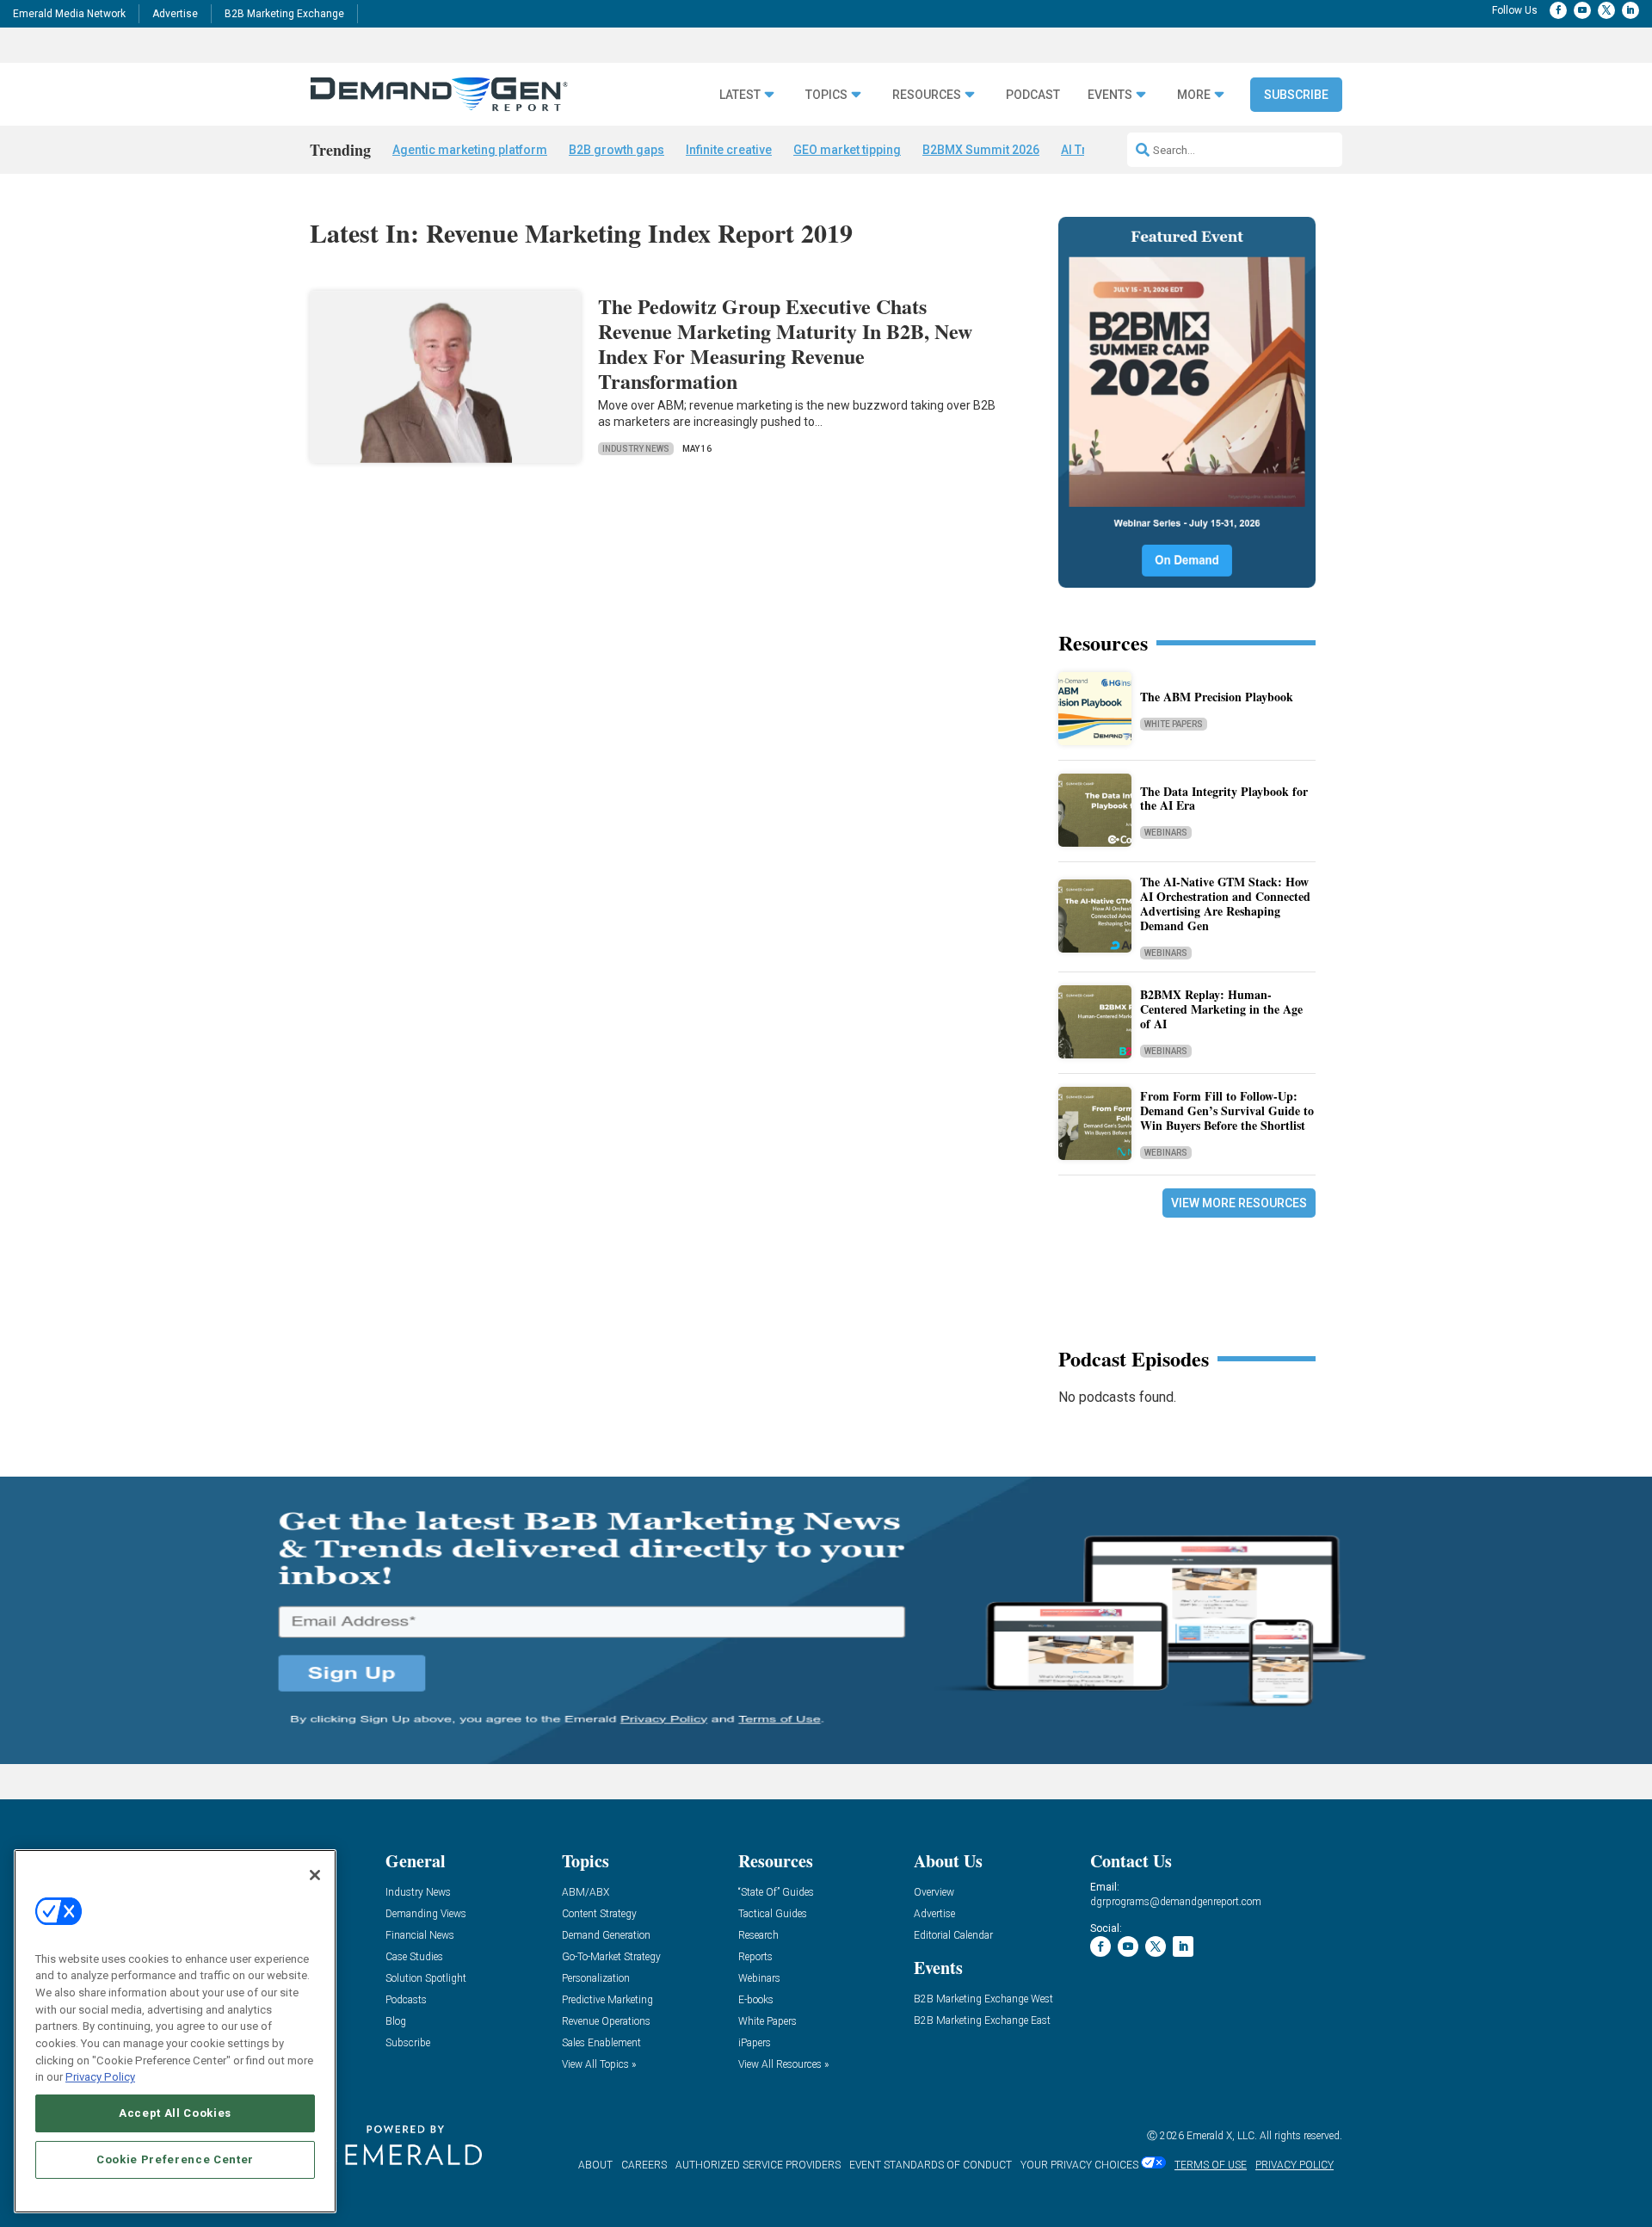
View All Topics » (599, 2065)
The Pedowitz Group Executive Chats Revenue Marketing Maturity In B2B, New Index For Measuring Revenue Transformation (785, 343)
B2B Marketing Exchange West (983, 1999)
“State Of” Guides (776, 1893)
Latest (740, 95)
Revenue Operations (606, 2022)
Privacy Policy (100, 2077)
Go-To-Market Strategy (611, 1957)
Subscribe (1296, 95)
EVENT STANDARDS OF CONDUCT (931, 2165)
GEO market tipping (847, 150)
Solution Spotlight (426, 1979)
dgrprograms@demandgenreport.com (1176, 1902)
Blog (396, 2022)
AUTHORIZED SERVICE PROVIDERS (758, 2165)
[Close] (315, 1875)
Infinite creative (729, 150)
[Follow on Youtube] (1582, 10)
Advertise (175, 14)
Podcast (1033, 95)
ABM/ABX (586, 1893)
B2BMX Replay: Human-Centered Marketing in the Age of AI (1221, 1009)
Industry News (636, 449)
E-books (756, 2000)
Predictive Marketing (607, 2000)
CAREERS (644, 2165)
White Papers (1174, 724)
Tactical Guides (773, 1914)
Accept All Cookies (175, 2113)
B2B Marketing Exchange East (982, 2021)
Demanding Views (426, 1914)
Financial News (420, 1936)
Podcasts (406, 2000)
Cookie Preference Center (175, 2159)
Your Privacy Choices (1079, 2165)
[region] (175, 2031)
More (1194, 95)
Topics (826, 95)
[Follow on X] (1606, 10)
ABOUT (595, 2165)
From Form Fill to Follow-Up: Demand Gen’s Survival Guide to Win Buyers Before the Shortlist (1227, 1110)
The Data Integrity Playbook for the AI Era (1224, 799)
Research (758, 1936)
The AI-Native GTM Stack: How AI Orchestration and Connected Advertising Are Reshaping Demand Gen (1225, 903)
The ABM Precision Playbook (1217, 697)
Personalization (596, 1979)
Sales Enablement (601, 2043)
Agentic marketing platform (470, 150)
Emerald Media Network (69, 14)
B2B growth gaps (616, 150)
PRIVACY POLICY (1294, 2165)
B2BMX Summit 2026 (981, 150)
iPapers (755, 2043)
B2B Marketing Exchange (284, 14)
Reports (755, 1957)
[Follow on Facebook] (1558, 10)
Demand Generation (606, 1936)
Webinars (1166, 833)
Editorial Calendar (953, 1936)
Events (1110, 95)
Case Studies (414, 1957)
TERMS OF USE (1211, 2165)
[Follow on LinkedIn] (1630, 10)
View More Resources (1239, 1203)
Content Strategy (599, 1914)
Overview (934, 1893)
